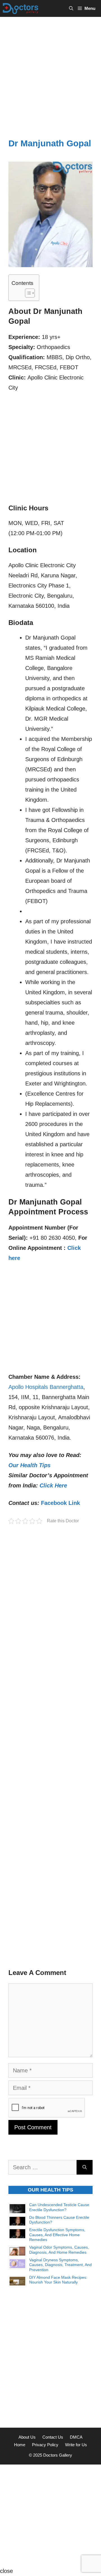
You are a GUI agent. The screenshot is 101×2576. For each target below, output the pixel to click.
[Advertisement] (50, 70)
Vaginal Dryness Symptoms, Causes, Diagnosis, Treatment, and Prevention (60, 2265)
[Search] (85, 2167)
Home (20, 2445)
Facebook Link (60, 1503)
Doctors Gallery (57, 2455)
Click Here (53, 1485)
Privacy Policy (45, 2445)
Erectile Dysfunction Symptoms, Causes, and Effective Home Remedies (57, 2235)
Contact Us (53, 2437)
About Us (27, 2437)
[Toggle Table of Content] (27, 293)
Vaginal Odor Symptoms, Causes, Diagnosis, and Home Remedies (59, 2250)
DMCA (76, 2437)
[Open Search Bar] (71, 8)
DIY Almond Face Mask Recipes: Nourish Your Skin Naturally (58, 2280)
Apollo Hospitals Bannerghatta (46, 1387)
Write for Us (76, 2445)
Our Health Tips (29, 1465)
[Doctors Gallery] (21, 8)
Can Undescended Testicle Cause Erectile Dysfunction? (59, 2207)
